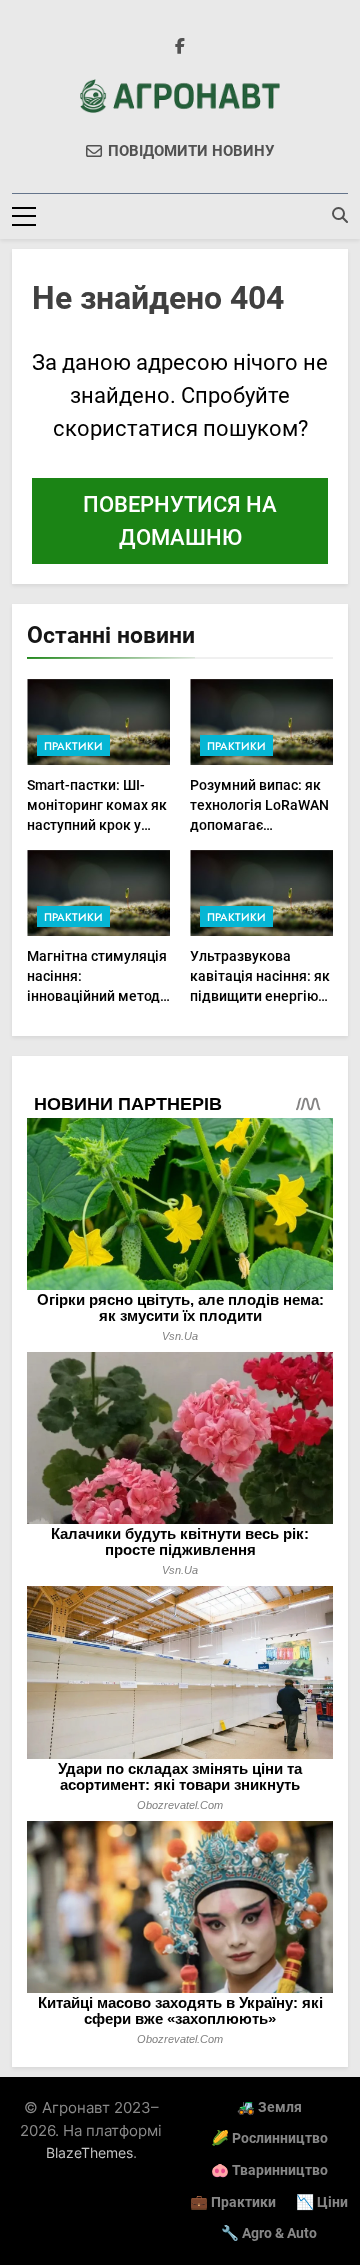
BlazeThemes (89, 2152)
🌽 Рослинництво (269, 2138)
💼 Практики (233, 2202)
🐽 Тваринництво (269, 2170)
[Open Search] (340, 215)
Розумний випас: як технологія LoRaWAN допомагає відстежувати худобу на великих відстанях (261, 825)
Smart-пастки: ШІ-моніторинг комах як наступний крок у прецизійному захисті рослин (97, 825)
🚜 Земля (269, 2107)
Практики (73, 746)
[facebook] (180, 47)
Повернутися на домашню (180, 521)
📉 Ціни (322, 2202)
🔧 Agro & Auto (269, 2233)
